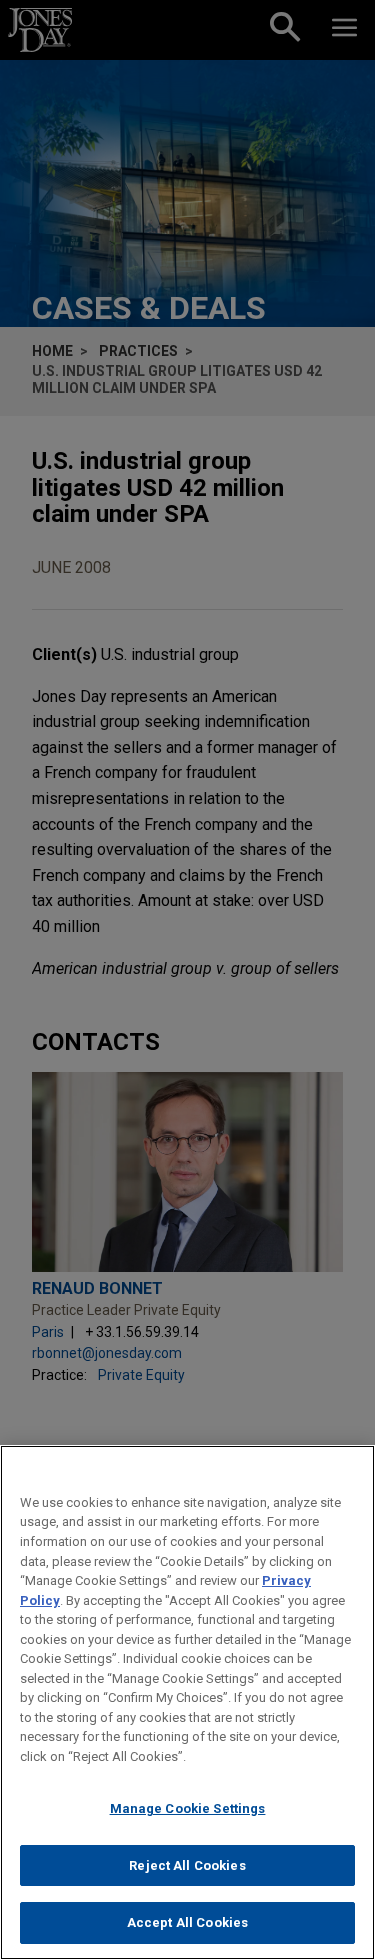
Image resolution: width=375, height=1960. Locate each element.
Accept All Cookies (187, 1922)
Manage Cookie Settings (188, 1808)
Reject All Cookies (187, 1865)
